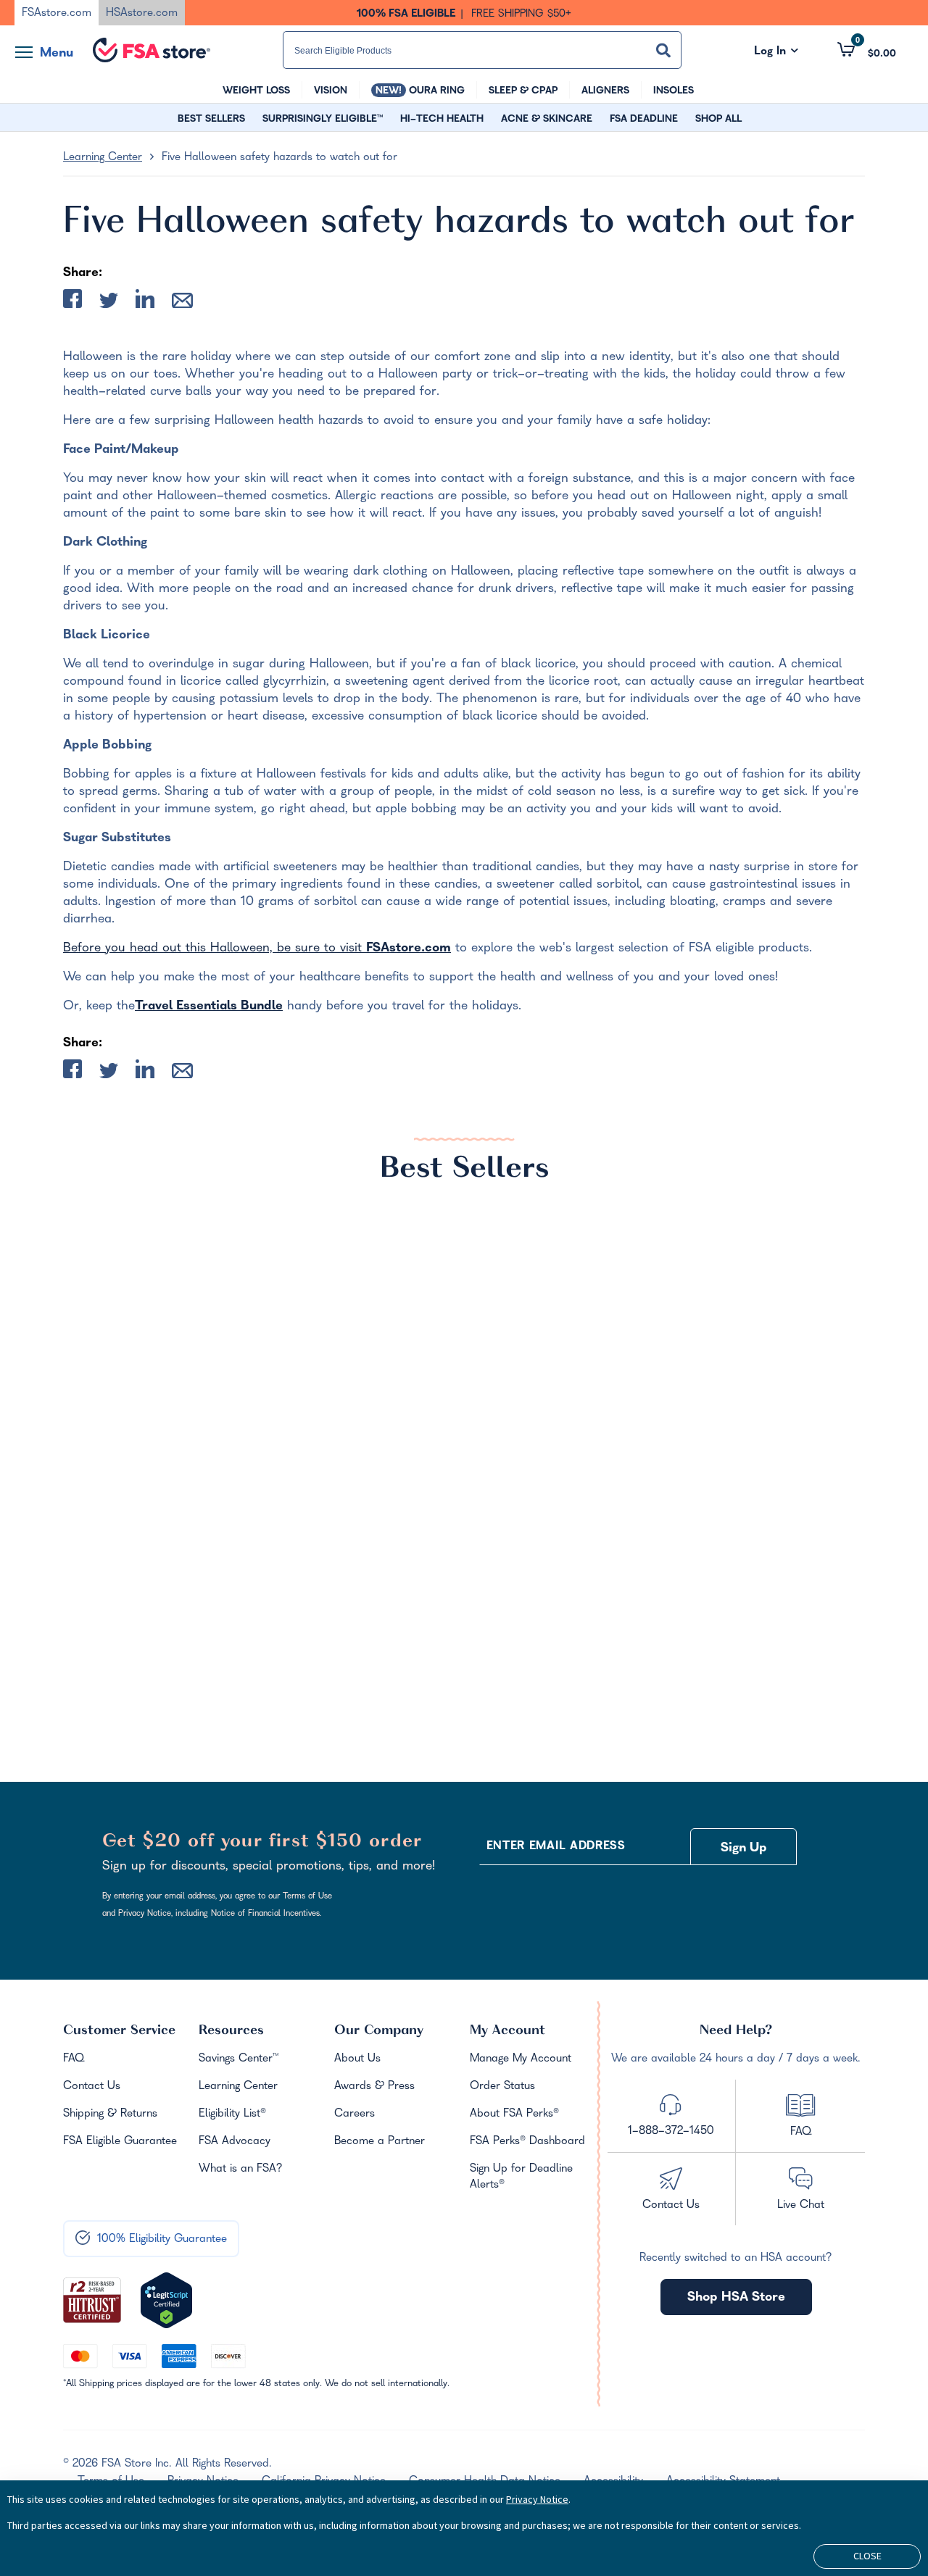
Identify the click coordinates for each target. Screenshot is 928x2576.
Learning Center (103, 158)
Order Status (502, 2087)
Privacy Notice (537, 2499)
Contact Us (92, 2087)
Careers (355, 2114)
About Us (357, 2059)
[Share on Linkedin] (145, 302)
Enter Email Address (556, 1847)
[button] (867, 50)
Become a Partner (380, 2142)
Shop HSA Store (736, 2298)
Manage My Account (521, 2059)
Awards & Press (374, 2087)
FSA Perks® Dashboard (527, 2142)
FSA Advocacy (235, 2142)
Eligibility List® (232, 2114)
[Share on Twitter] (109, 304)
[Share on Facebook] (72, 302)
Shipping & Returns (110, 2114)
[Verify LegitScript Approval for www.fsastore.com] (166, 2301)
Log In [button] (776, 52)
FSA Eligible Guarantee (120, 2142)
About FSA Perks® (514, 2114)
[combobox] (482, 50)
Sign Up (744, 1849)
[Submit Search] (663, 50)
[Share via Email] (182, 304)
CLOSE (867, 2556)
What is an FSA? (241, 2169)
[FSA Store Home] (152, 50)
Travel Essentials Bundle (209, 1007)
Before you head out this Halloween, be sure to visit (215, 949)
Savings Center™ (239, 2059)
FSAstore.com (409, 949)
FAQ (74, 2059)
